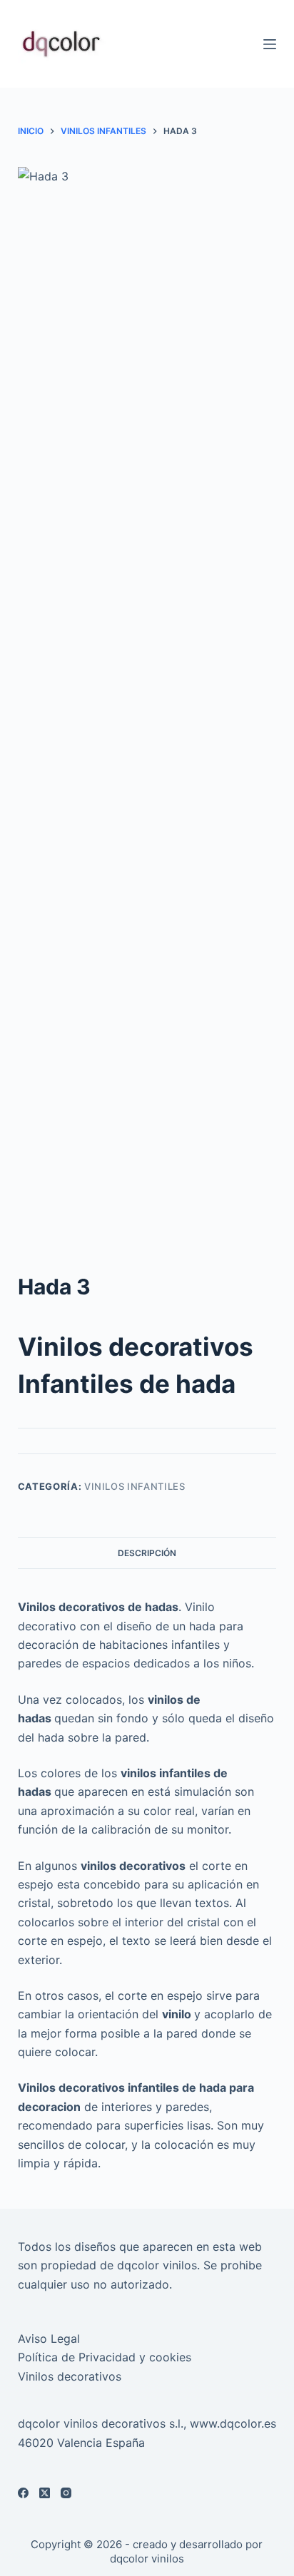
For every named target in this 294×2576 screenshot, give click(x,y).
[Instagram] (66, 2493)
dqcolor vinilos (147, 2559)
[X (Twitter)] (45, 2493)
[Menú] (270, 44)
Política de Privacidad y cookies (105, 2357)
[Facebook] (23, 2493)
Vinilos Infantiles (135, 1486)
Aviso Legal (49, 2339)
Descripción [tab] (147, 1553)
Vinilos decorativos (70, 2376)
